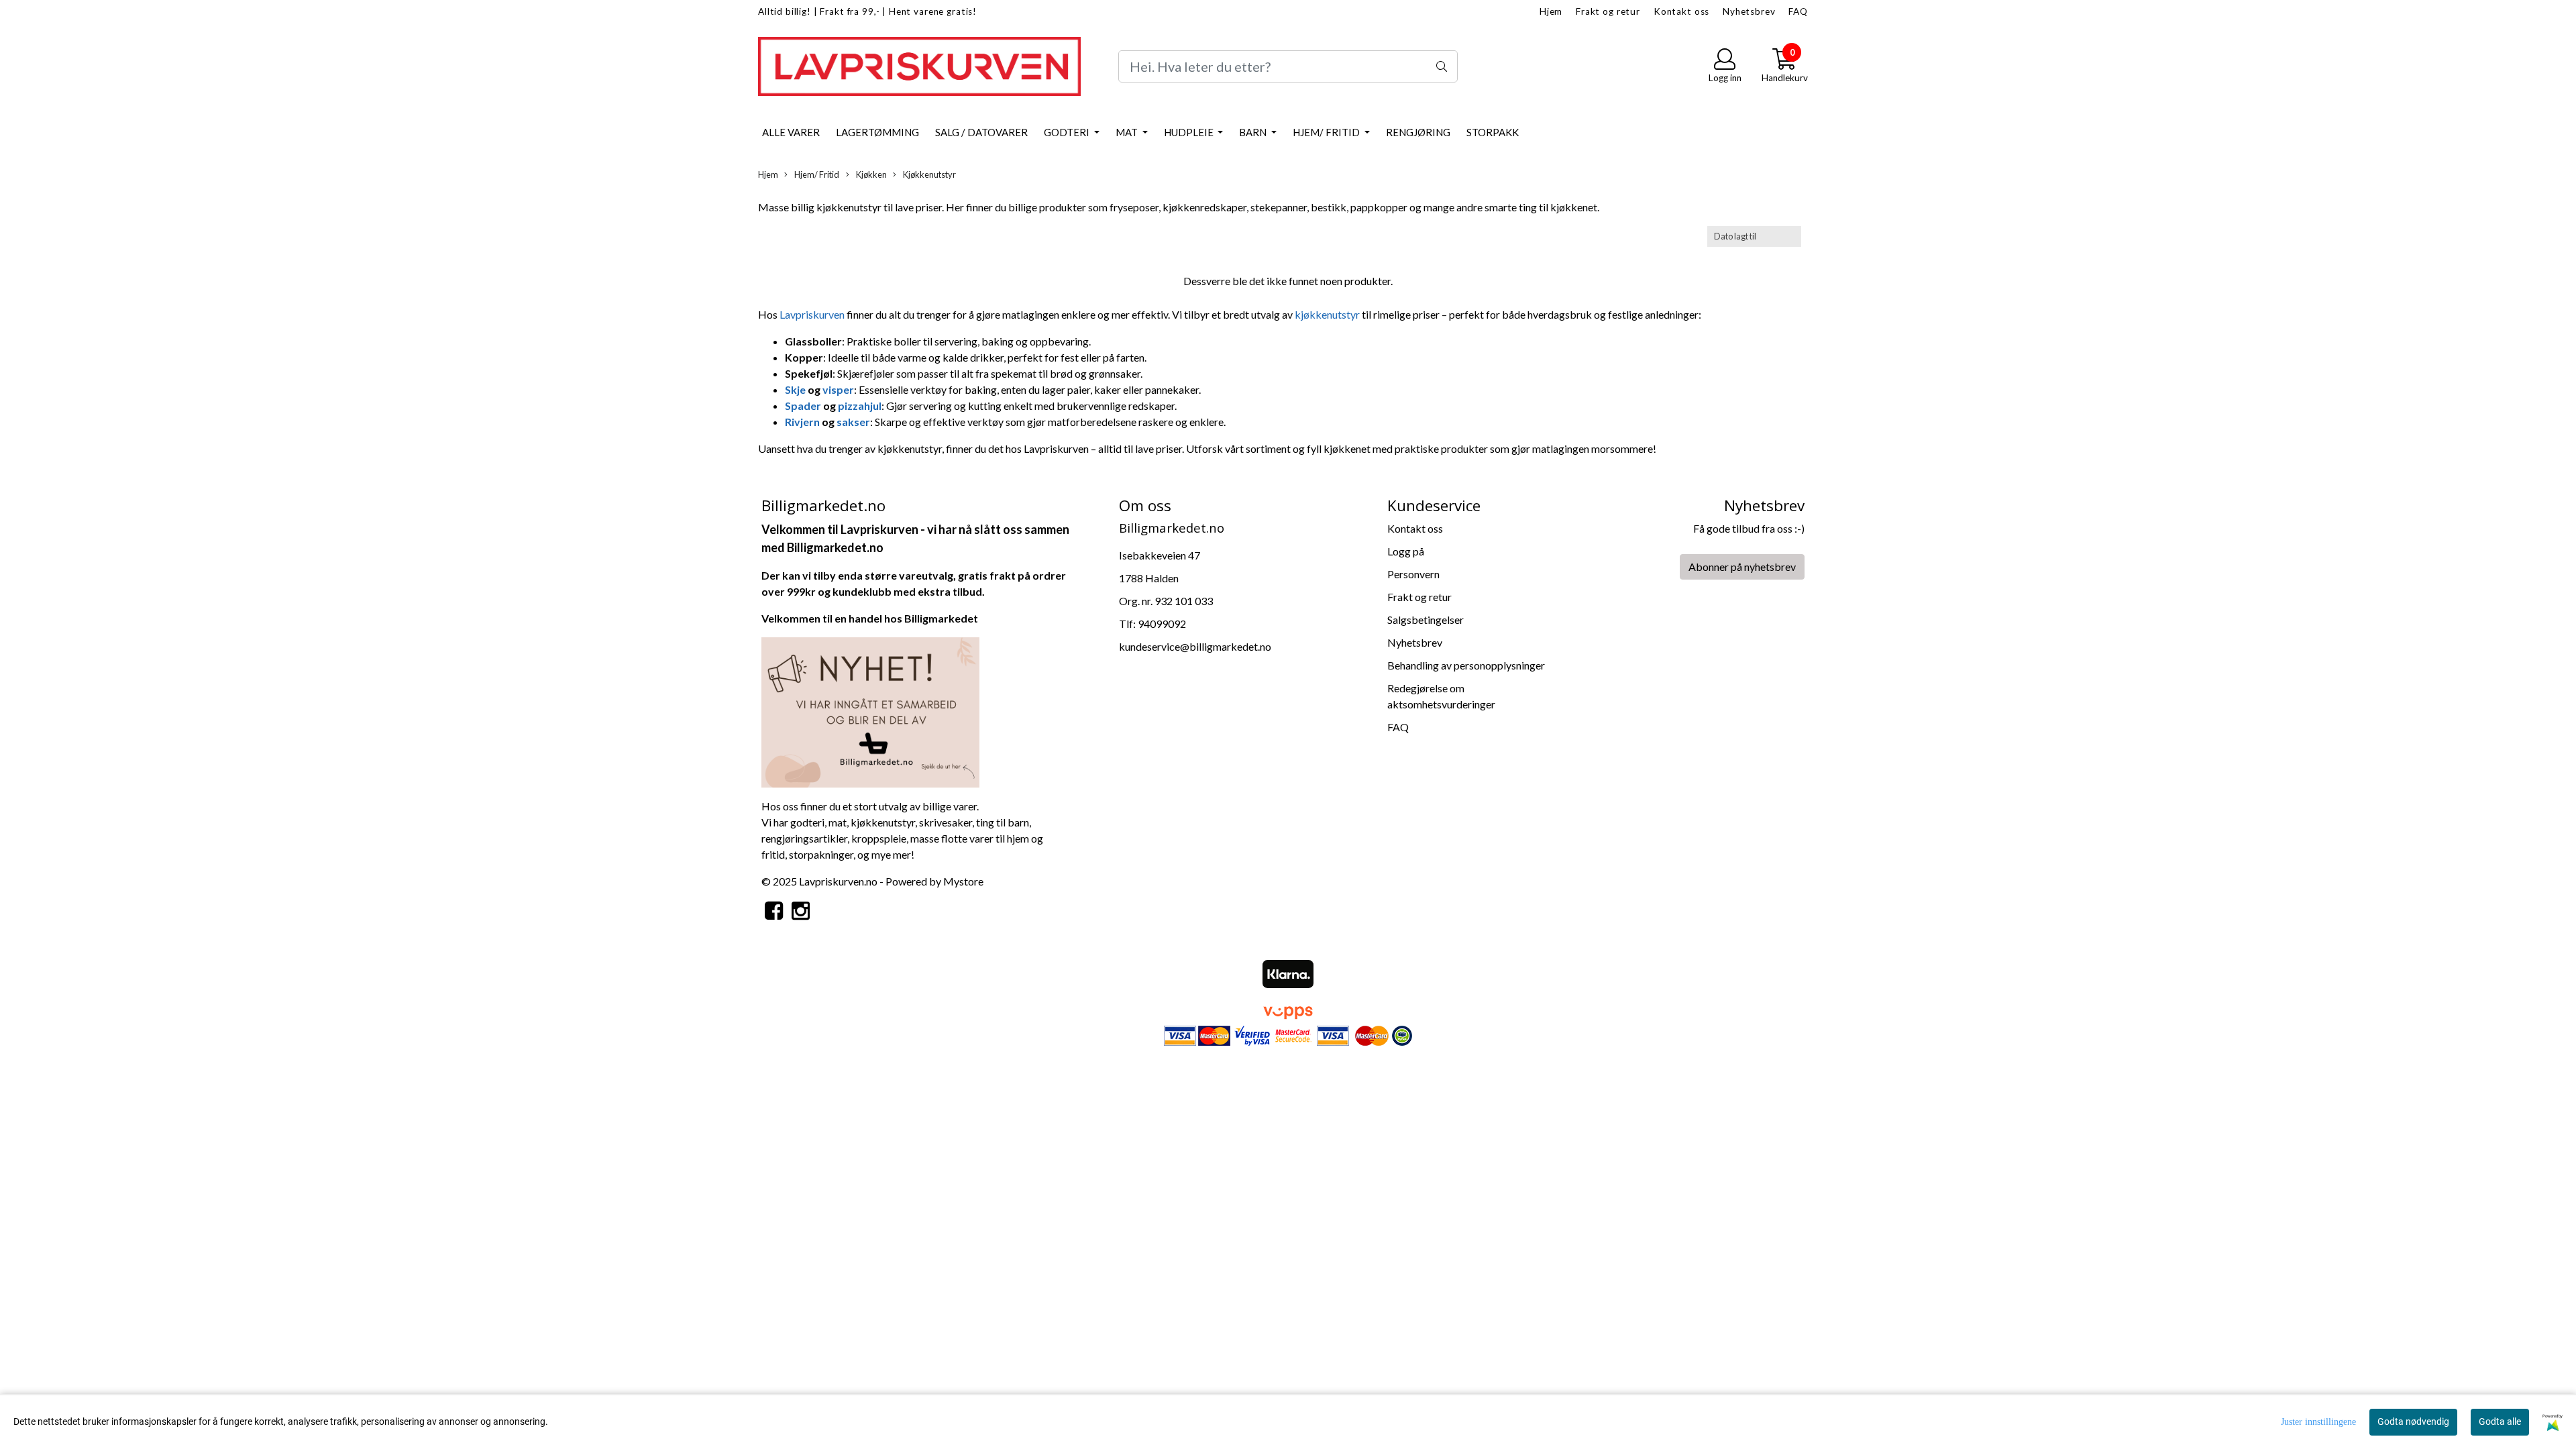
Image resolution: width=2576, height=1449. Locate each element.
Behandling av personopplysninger (1466, 665)
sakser (853, 422)
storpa (804, 854)
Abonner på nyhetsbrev (1742, 567)
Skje (796, 389)
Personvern (1413, 574)
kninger (836, 854)
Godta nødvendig (2413, 1421)
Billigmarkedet (941, 618)
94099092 (1162, 624)
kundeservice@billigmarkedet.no (1195, 646)
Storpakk (1493, 132)
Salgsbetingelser (1426, 620)
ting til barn (1003, 822)
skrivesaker (946, 822)
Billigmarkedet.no (835, 547)
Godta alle (2500, 1421)
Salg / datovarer (981, 132)
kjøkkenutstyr (1328, 314)
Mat (1128, 132)
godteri (807, 822)
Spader (804, 406)
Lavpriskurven (813, 314)
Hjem (1551, 11)
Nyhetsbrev (1749, 11)
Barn (1254, 132)
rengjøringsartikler (804, 838)
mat (838, 822)
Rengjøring (1418, 132)
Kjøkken (871, 174)
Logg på (1406, 551)
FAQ (1798, 11)
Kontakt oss (1681, 11)
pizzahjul (860, 406)
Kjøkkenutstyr (929, 174)
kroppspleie (879, 838)
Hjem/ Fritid (1327, 132)
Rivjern (803, 422)
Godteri (1068, 132)
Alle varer (791, 132)
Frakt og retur (1608, 11)
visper (838, 389)
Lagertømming (877, 132)
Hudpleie (1190, 132)
